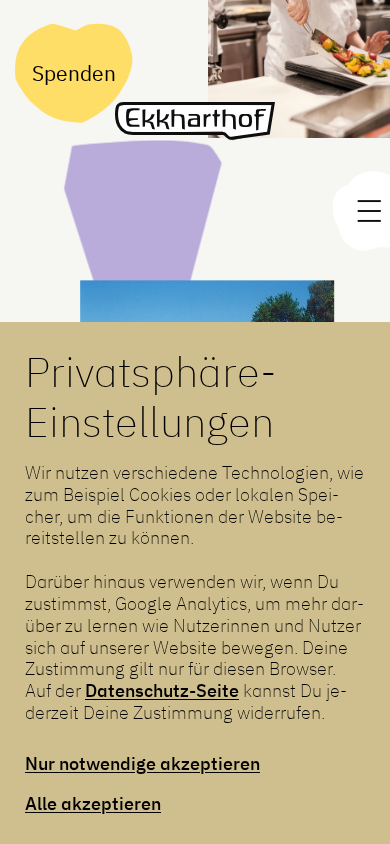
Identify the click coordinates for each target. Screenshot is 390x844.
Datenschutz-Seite (162, 690)
